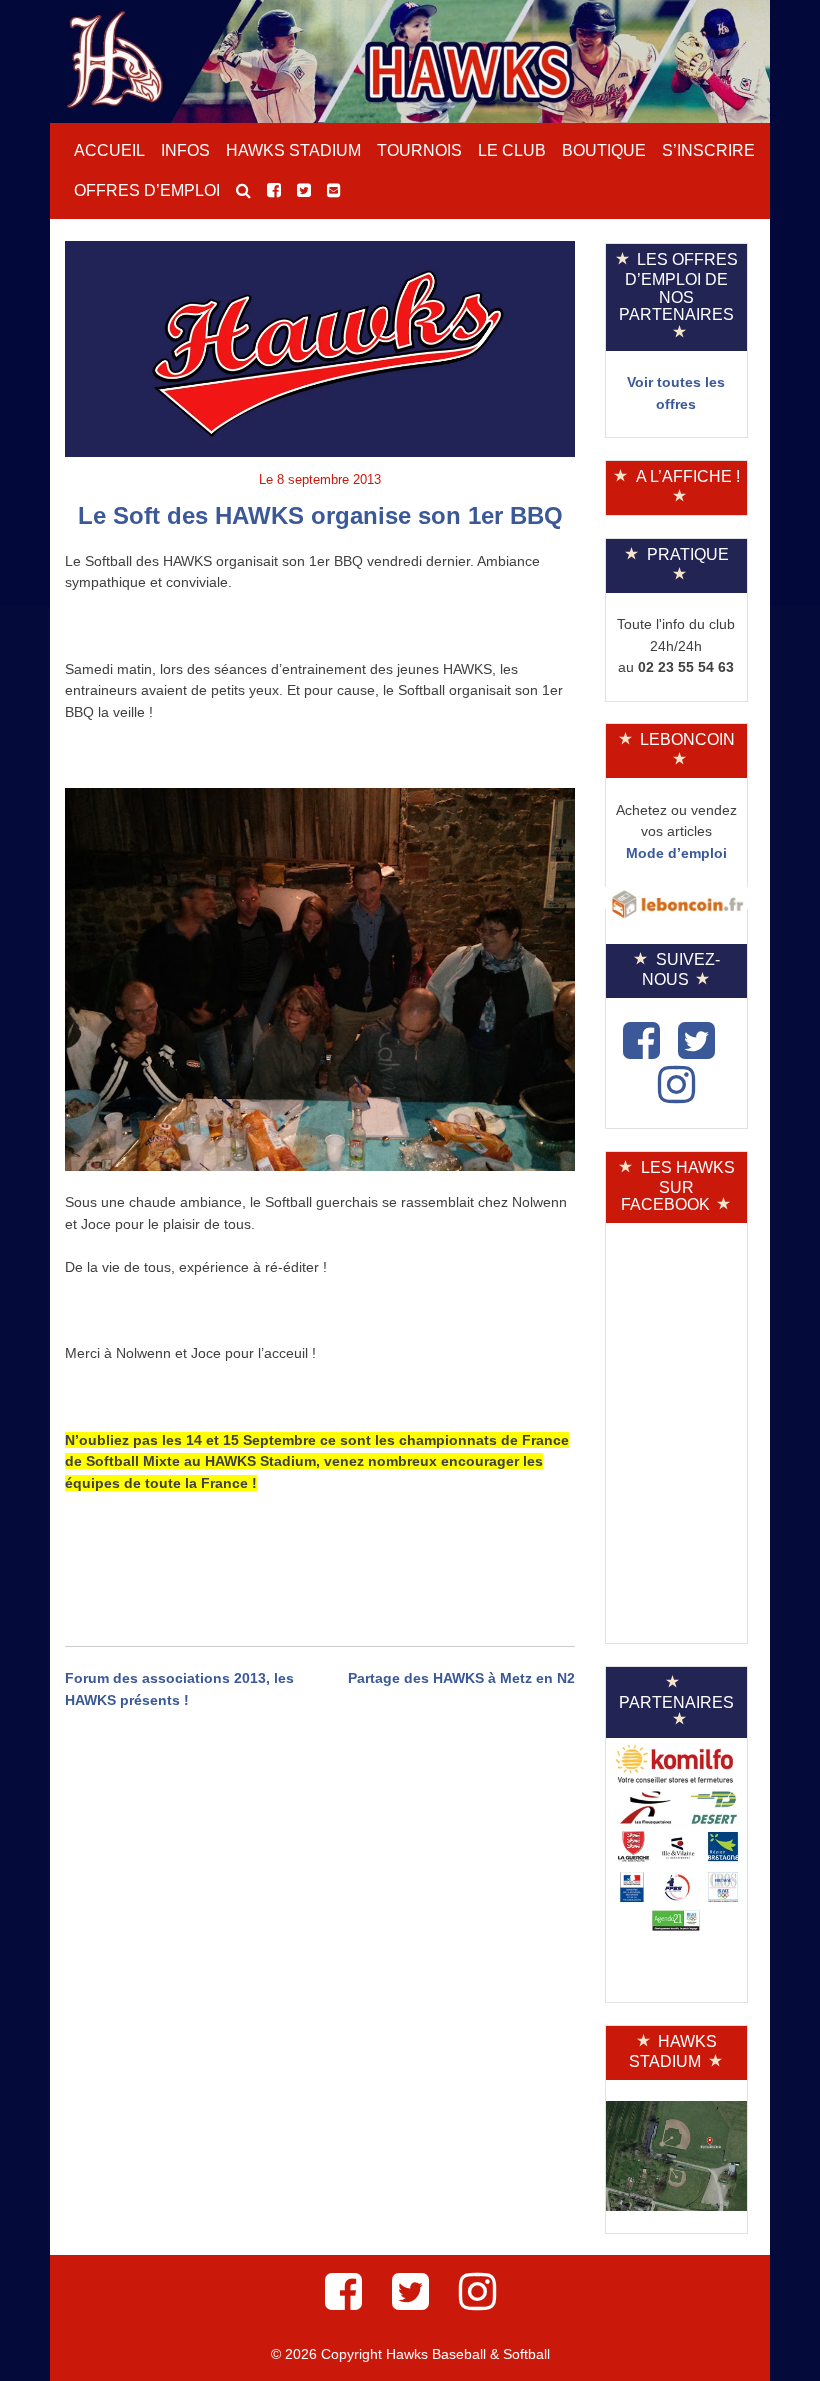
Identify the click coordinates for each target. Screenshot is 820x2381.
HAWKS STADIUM (293, 150)
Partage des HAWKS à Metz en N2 (461, 1678)
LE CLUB (512, 150)
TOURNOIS (419, 150)
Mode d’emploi (676, 853)
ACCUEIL (109, 150)
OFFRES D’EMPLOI (147, 190)
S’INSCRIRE (708, 150)
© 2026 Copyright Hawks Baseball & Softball (410, 2354)
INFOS (185, 150)
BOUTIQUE (604, 150)
